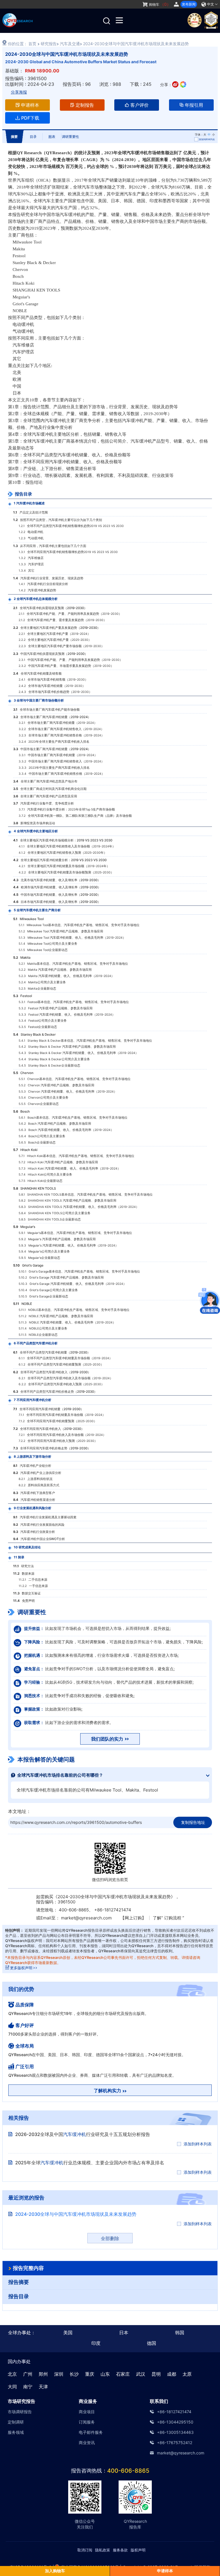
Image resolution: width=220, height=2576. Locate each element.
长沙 (74, 2374)
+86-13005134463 (175, 2432)
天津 (43, 2387)
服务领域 (16, 2432)
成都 (172, 2374)
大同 (12, 2387)
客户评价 (140, 105)
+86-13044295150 (175, 2422)
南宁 (28, 2387)
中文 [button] (211, 4)
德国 (152, 2343)
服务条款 (120, 2550)
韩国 (180, 2333)
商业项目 (87, 2412)
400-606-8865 (128, 2471)
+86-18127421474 (174, 2412)
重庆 (90, 2374)
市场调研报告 (20, 2412)
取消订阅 (85, 2550)
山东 (105, 2374)
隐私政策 (103, 2550)
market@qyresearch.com (86, 1918)
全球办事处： (22, 2333)
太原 (187, 2374)
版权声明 (138, 2550)
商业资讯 (87, 2443)
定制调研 (16, 2422)
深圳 (59, 2374)
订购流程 (173, 1918)
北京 (12, 2374)
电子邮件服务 (91, 2432)
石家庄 (123, 2374)
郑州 (43, 2374)
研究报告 (49, 44)
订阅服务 (87, 2422)
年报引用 (194, 105)
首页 (32, 44)
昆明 (156, 2374)
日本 (124, 2333)
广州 (28, 2374)
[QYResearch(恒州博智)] (17, 25)
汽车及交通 (70, 44)
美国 (68, 2333)
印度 (96, 2343)
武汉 (141, 2374)
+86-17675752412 (175, 2443)
